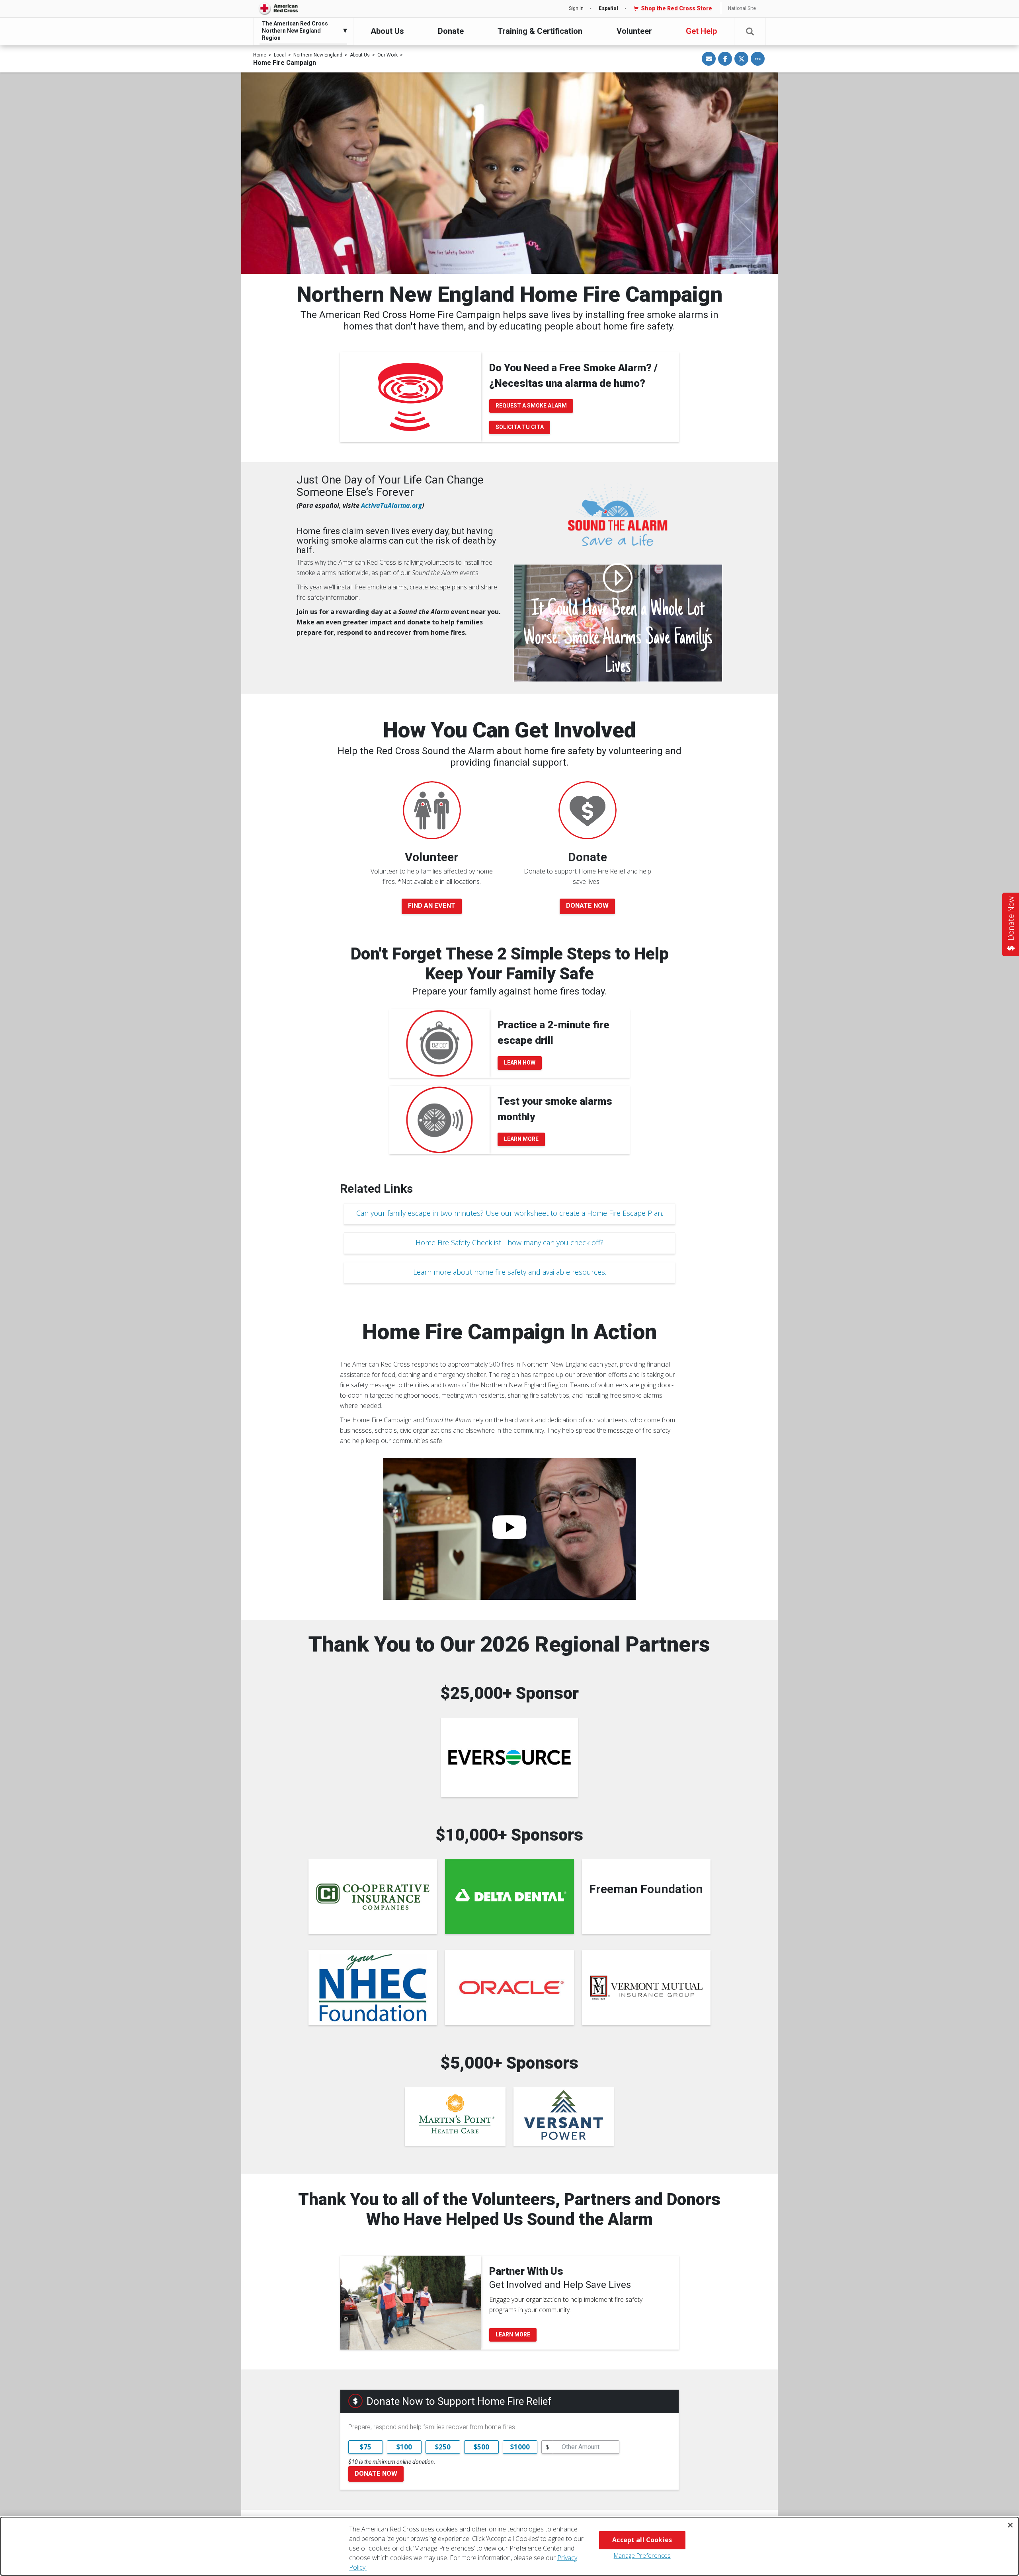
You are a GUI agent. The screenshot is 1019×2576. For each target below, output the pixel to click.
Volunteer (634, 31)
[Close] (1010, 2525)
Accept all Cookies (642, 2540)
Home (260, 55)
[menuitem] (301, 31)
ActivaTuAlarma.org (391, 505)
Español (608, 8)
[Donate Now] (588, 810)
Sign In (576, 8)
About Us (387, 31)
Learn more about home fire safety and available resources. (510, 1272)
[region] (509, 2546)
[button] (750, 32)
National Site (742, 8)
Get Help (701, 31)
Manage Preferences (642, 2555)
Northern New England (318, 55)
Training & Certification (540, 31)
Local (280, 55)
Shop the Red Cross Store (676, 8)
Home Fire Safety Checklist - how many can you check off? (509, 1242)
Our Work (387, 55)
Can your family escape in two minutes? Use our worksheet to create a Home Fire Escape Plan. (510, 1213)
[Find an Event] (432, 810)
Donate (451, 31)
